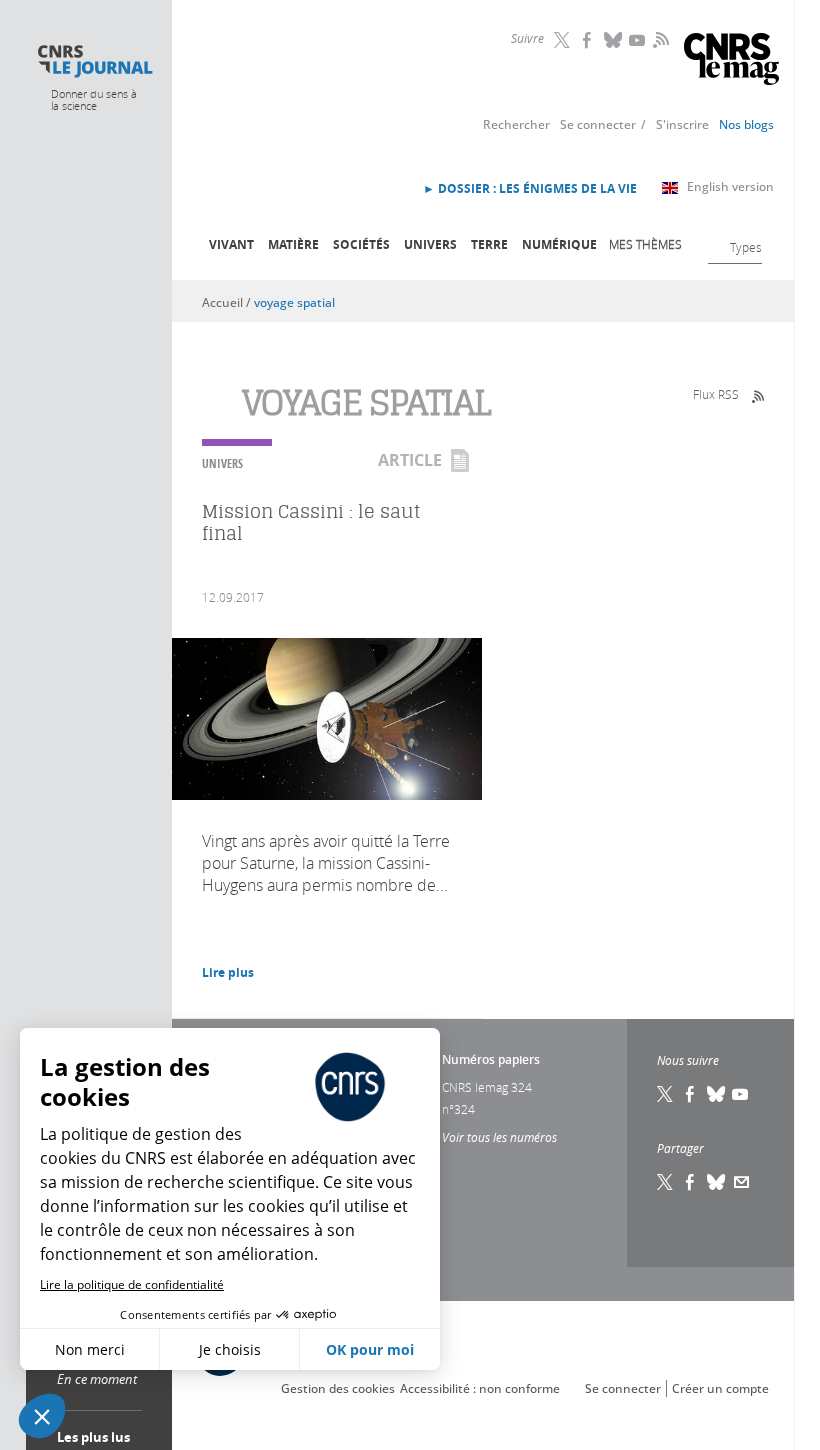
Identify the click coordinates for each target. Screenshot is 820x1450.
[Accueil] (94, 61)
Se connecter (598, 124)
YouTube (639, 40)
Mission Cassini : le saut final (311, 522)
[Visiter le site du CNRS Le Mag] (731, 61)
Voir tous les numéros (499, 1137)
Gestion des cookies (338, 1388)
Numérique (559, 244)
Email (742, 1182)
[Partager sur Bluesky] (717, 1182)
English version (730, 186)
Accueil (222, 302)
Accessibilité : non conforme (480, 1388)
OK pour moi (370, 1349)
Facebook (589, 40)
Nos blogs (746, 124)
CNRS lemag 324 (487, 1087)
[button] (42, 1416)
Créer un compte (720, 1388)
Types (746, 247)
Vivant (231, 244)
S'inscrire (682, 124)
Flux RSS (716, 394)
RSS (659, 39)
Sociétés (361, 244)
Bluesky (614, 40)
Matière (293, 244)
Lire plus (228, 972)
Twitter (564, 40)
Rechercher (516, 124)
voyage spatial (294, 302)
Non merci (90, 1349)
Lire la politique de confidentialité (132, 1284)
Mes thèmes (645, 244)
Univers (430, 244)
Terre (489, 244)
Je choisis (230, 1349)
